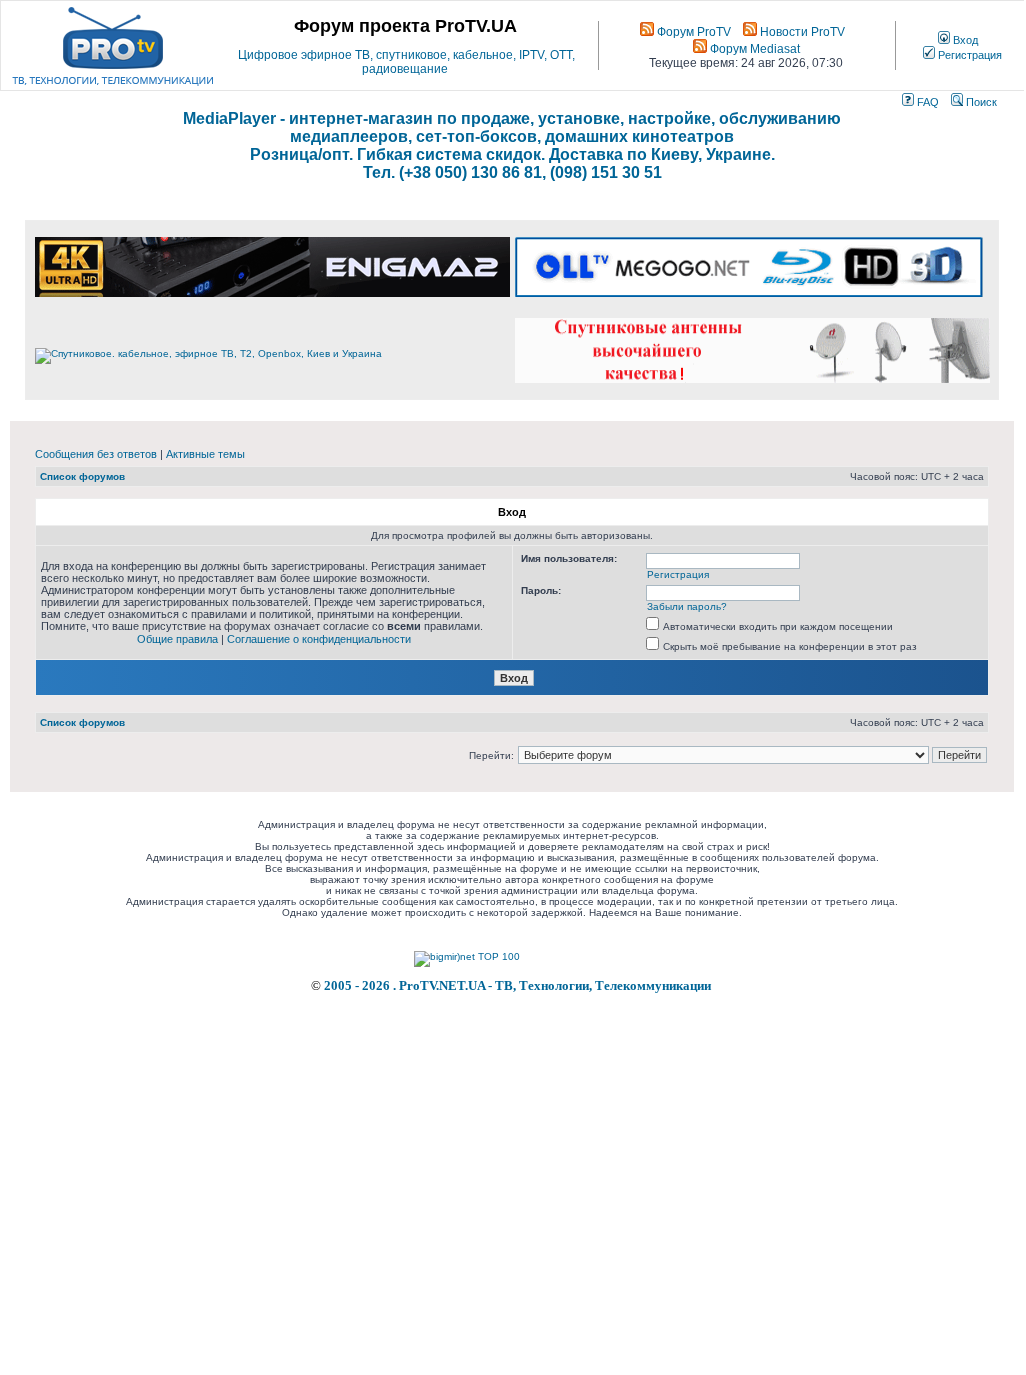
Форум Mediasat (753, 49)
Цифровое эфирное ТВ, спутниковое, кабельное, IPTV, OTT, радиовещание (406, 62)
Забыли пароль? (687, 606)
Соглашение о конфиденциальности (319, 639)
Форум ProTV (692, 32)
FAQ (926, 102)
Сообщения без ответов (96, 454)
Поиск (980, 102)
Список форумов (82, 476)
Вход (964, 40)
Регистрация (968, 55)
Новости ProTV (801, 32)
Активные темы (205, 454)
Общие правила (177, 639)
